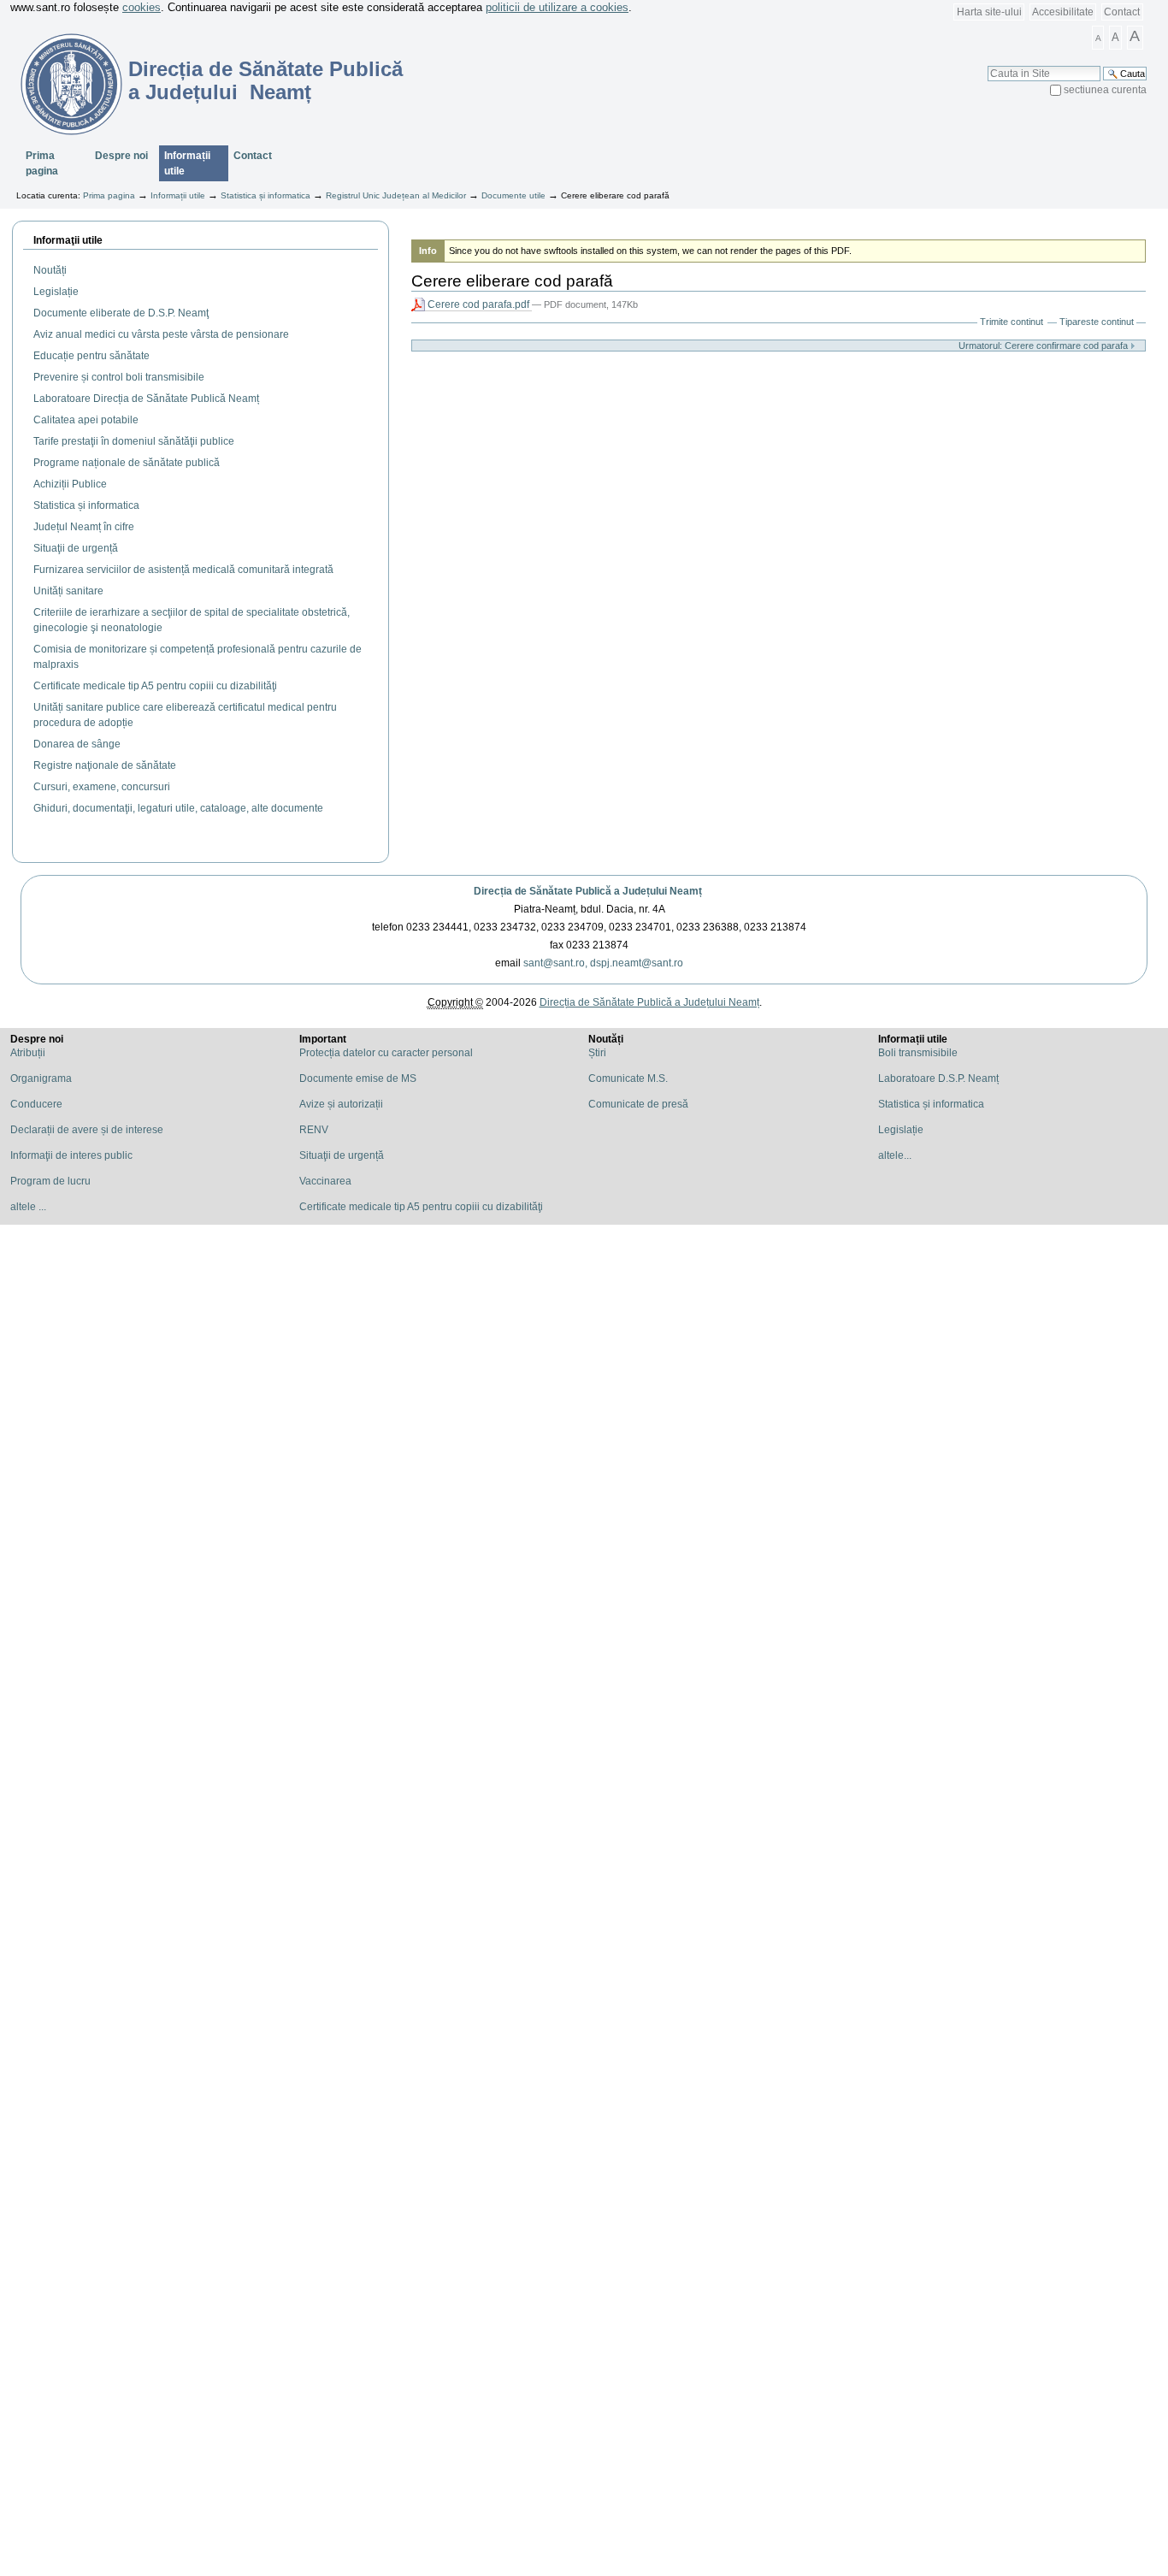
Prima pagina (42, 163)
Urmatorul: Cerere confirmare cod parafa (1044, 346)
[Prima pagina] (61, 84)
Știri (597, 1053)
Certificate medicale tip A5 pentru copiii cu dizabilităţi (421, 1207)
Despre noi (121, 156)
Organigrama (41, 1078)
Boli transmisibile (918, 1053)
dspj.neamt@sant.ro (637, 963)
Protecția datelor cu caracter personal (386, 1053)
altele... (895, 1155)
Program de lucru (50, 1181)
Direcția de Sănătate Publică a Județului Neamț (588, 891)
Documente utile (513, 195)
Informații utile (187, 163)
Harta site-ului (989, 12)
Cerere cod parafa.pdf (478, 304)
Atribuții (28, 1053)
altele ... (28, 1207)
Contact (1122, 12)
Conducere (36, 1104)
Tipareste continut (1097, 322)
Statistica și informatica (265, 195)
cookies (142, 7)
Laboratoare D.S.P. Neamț (938, 1078)
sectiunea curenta (1105, 90)
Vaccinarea (325, 1181)
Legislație (901, 1130)
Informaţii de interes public (71, 1155)
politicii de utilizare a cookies (557, 7)
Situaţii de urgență (342, 1155)
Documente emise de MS (358, 1078)
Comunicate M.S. (628, 1078)
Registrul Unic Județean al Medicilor (396, 195)
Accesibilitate (1063, 12)
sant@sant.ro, (555, 963)
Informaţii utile (68, 240)
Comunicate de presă (638, 1104)
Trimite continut (1012, 322)
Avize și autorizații (341, 1104)
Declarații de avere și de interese (87, 1130)
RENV (314, 1130)
